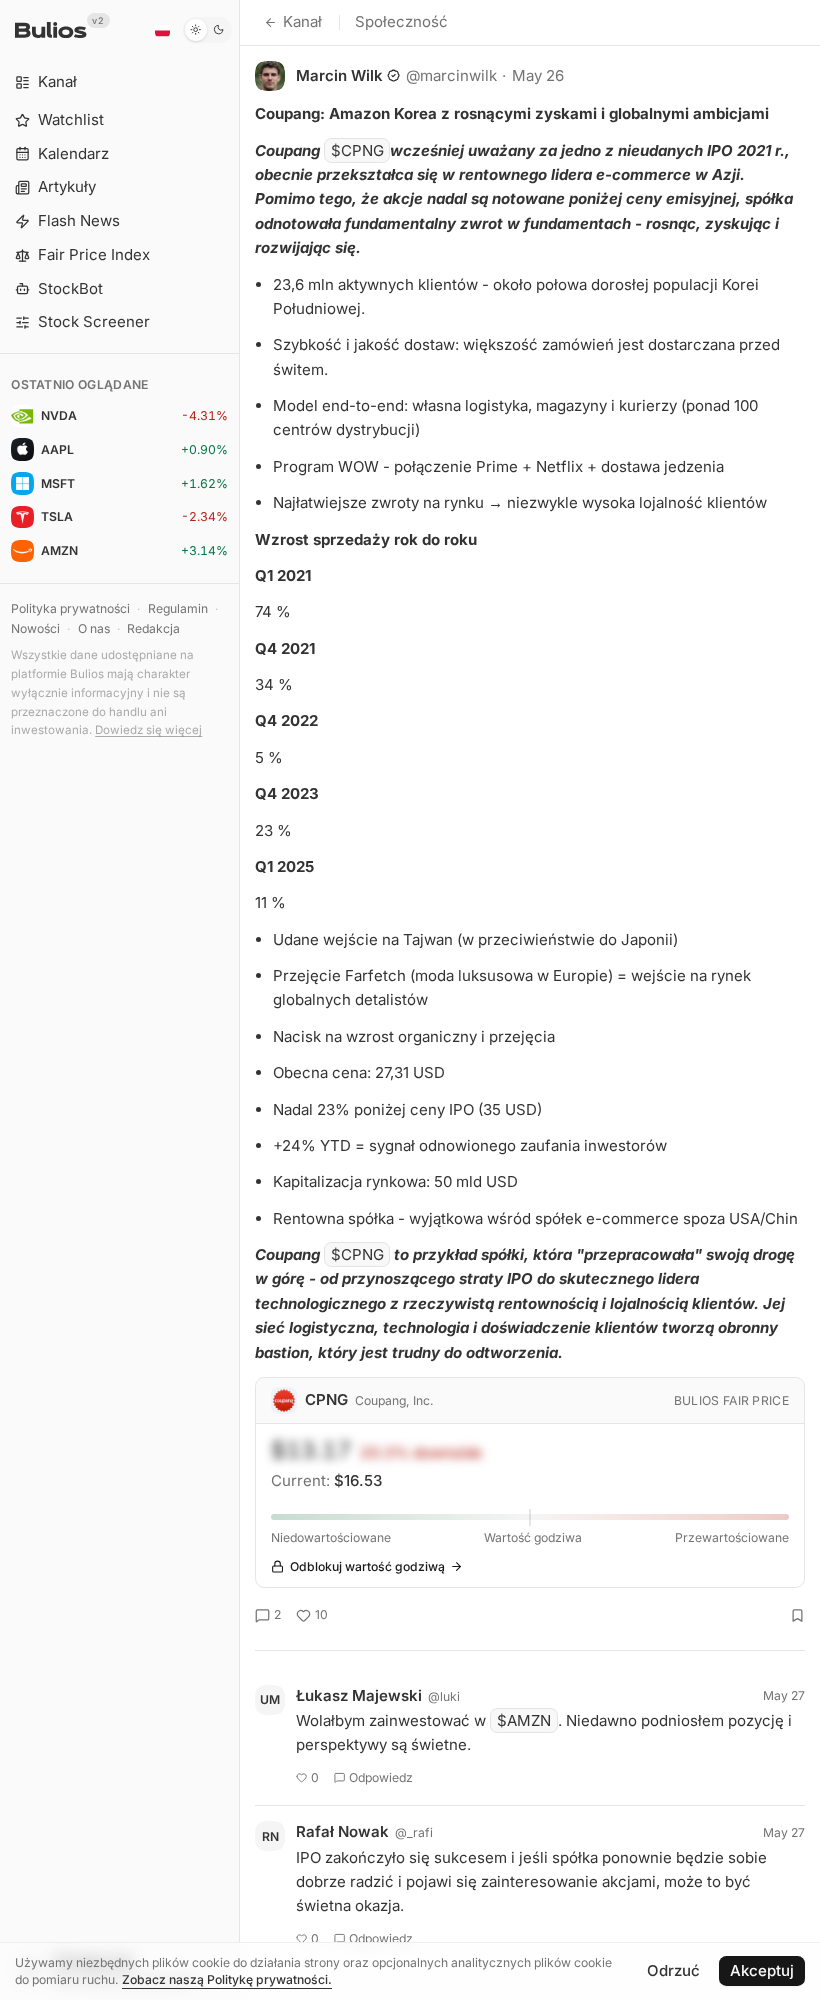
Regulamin (178, 608)
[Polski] (162, 30)
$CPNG (357, 150)
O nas (94, 628)
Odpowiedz (381, 1777)
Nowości (35, 628)
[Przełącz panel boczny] (239, 1000)
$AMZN (524, 1720)
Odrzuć (673, 1970)
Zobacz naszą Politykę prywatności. (227, 1979)
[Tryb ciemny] (207, 30)
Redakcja (153, 628)
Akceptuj (762, 1970)
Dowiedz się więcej (148, 730)
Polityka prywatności (70, 608)
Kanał (302, 21)
